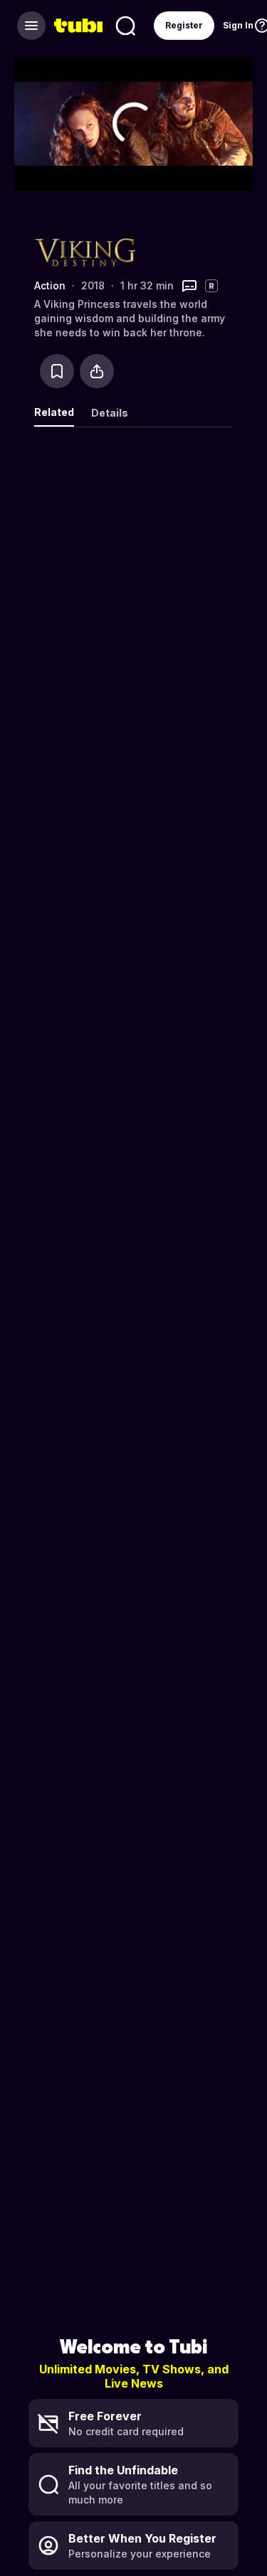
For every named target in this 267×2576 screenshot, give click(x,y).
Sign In (238, 25)
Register (184, 25)
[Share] (97, 371)
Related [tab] (54, 412)
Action (50, 285)
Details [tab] (110, 413)
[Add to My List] (57, 371)
